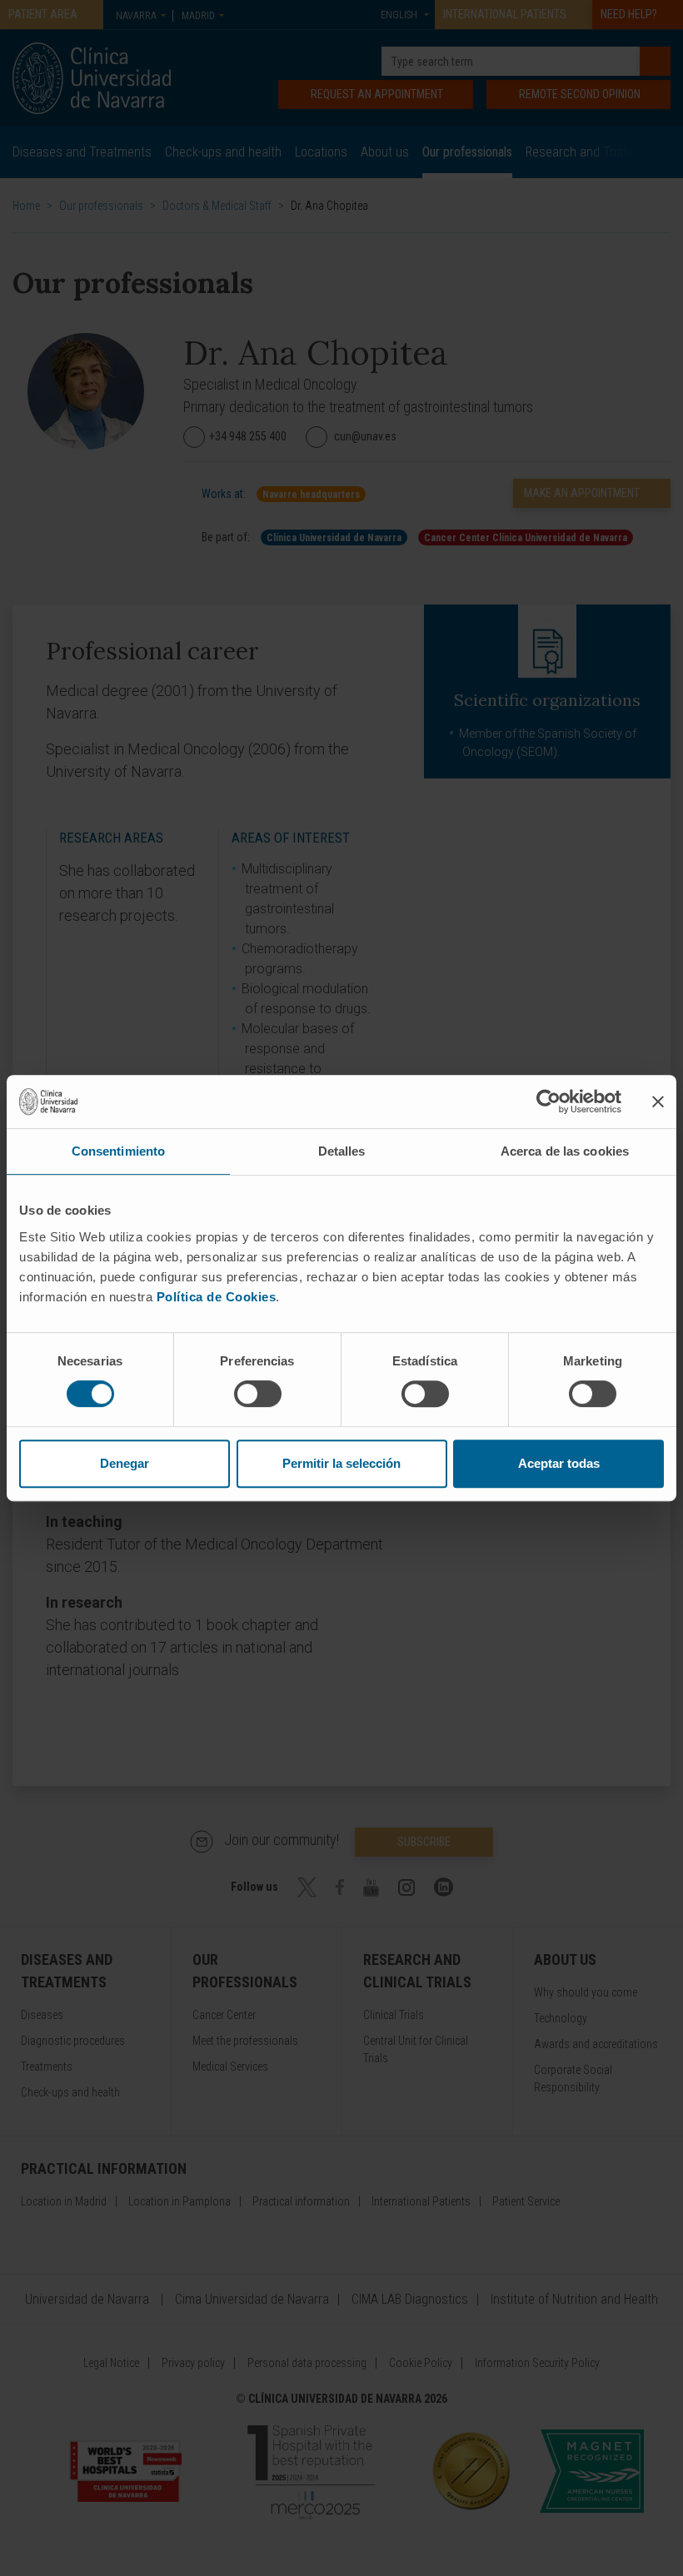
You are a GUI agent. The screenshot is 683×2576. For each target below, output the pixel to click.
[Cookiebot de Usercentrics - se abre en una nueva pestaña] (548, 1102)
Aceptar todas (559, 1463)
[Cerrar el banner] (658, 1102)
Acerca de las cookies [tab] (565, 1151)
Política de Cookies (217, 1297)
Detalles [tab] (342, 1151)
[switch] (258, 1394)
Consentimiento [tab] (118, 1151)
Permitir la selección (341, 1463)
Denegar (125, 1463)
